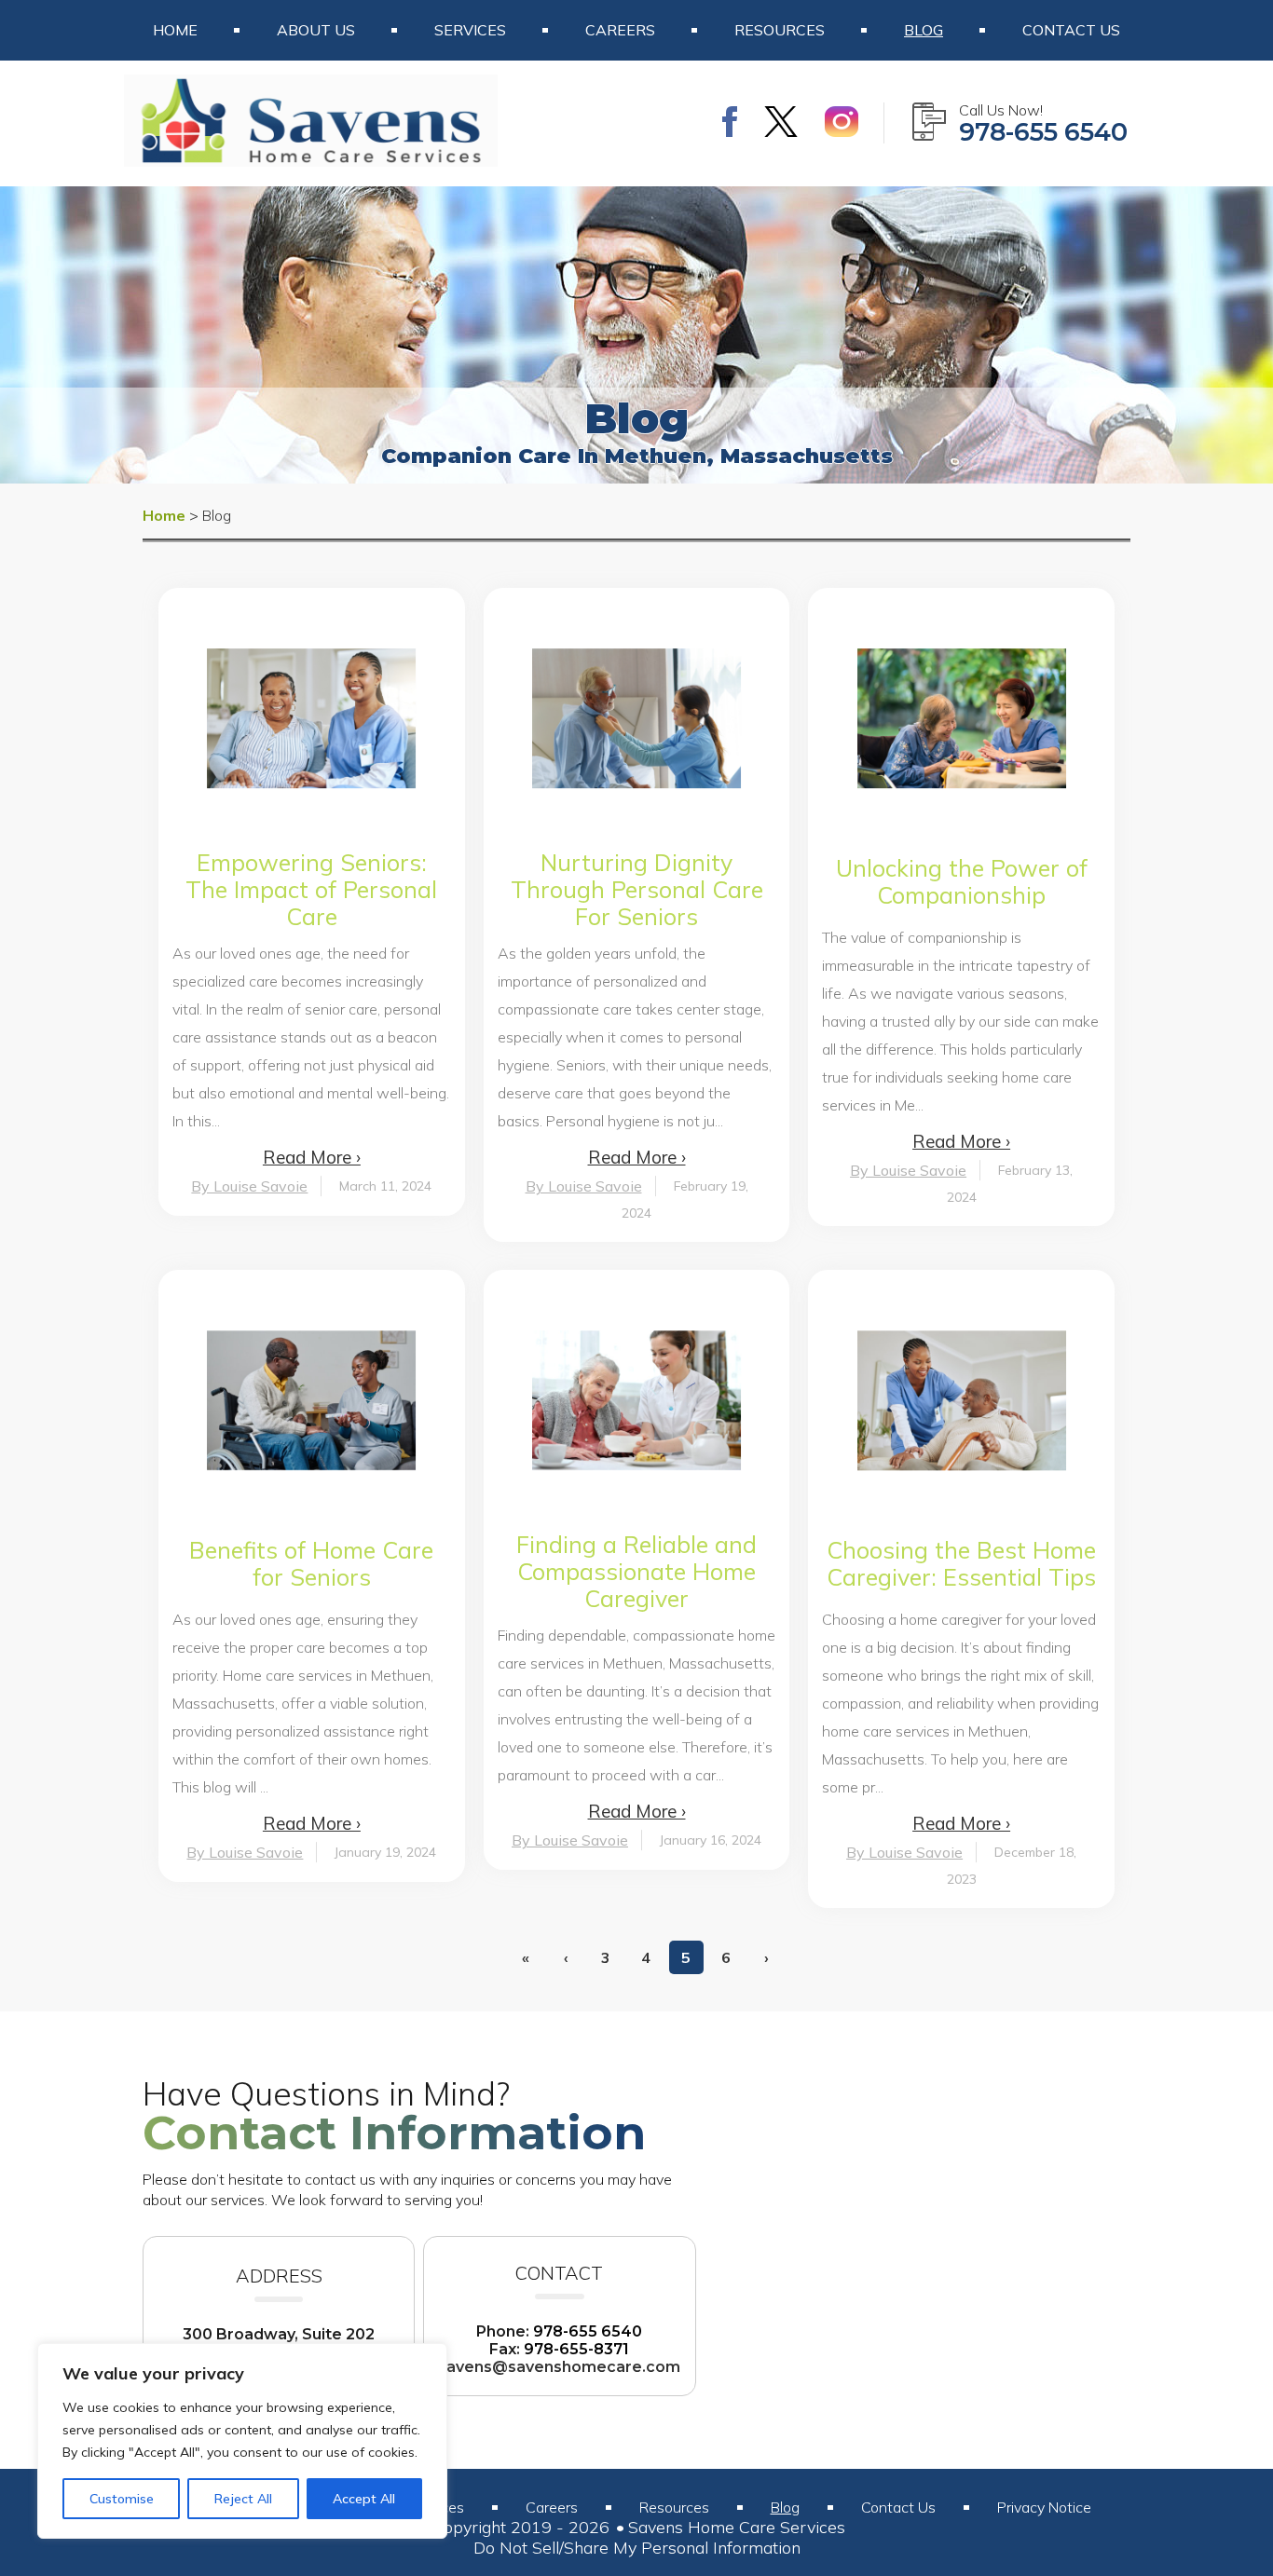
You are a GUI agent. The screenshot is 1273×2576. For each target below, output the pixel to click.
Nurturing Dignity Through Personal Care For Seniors (637, 889)
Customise (122, 2499)
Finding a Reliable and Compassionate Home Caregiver (636, 1571)
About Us (316, 30)
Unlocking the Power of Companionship (962, 881)
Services (470, 30)
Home (175, 30)
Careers (620, 30)
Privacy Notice (1044, 2507)
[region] (242, 2441)
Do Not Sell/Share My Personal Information (637, 2548)
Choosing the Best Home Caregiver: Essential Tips (961, 1563)
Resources (780, 30)
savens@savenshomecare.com (559, 2367)
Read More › (312, 1157)
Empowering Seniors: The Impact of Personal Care (311, 889)
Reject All (243, 2499)
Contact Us (1071, 30)
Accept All (364, 2499)
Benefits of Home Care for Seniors (311, 1563)
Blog (924, 30)
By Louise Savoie (249, 1186)
